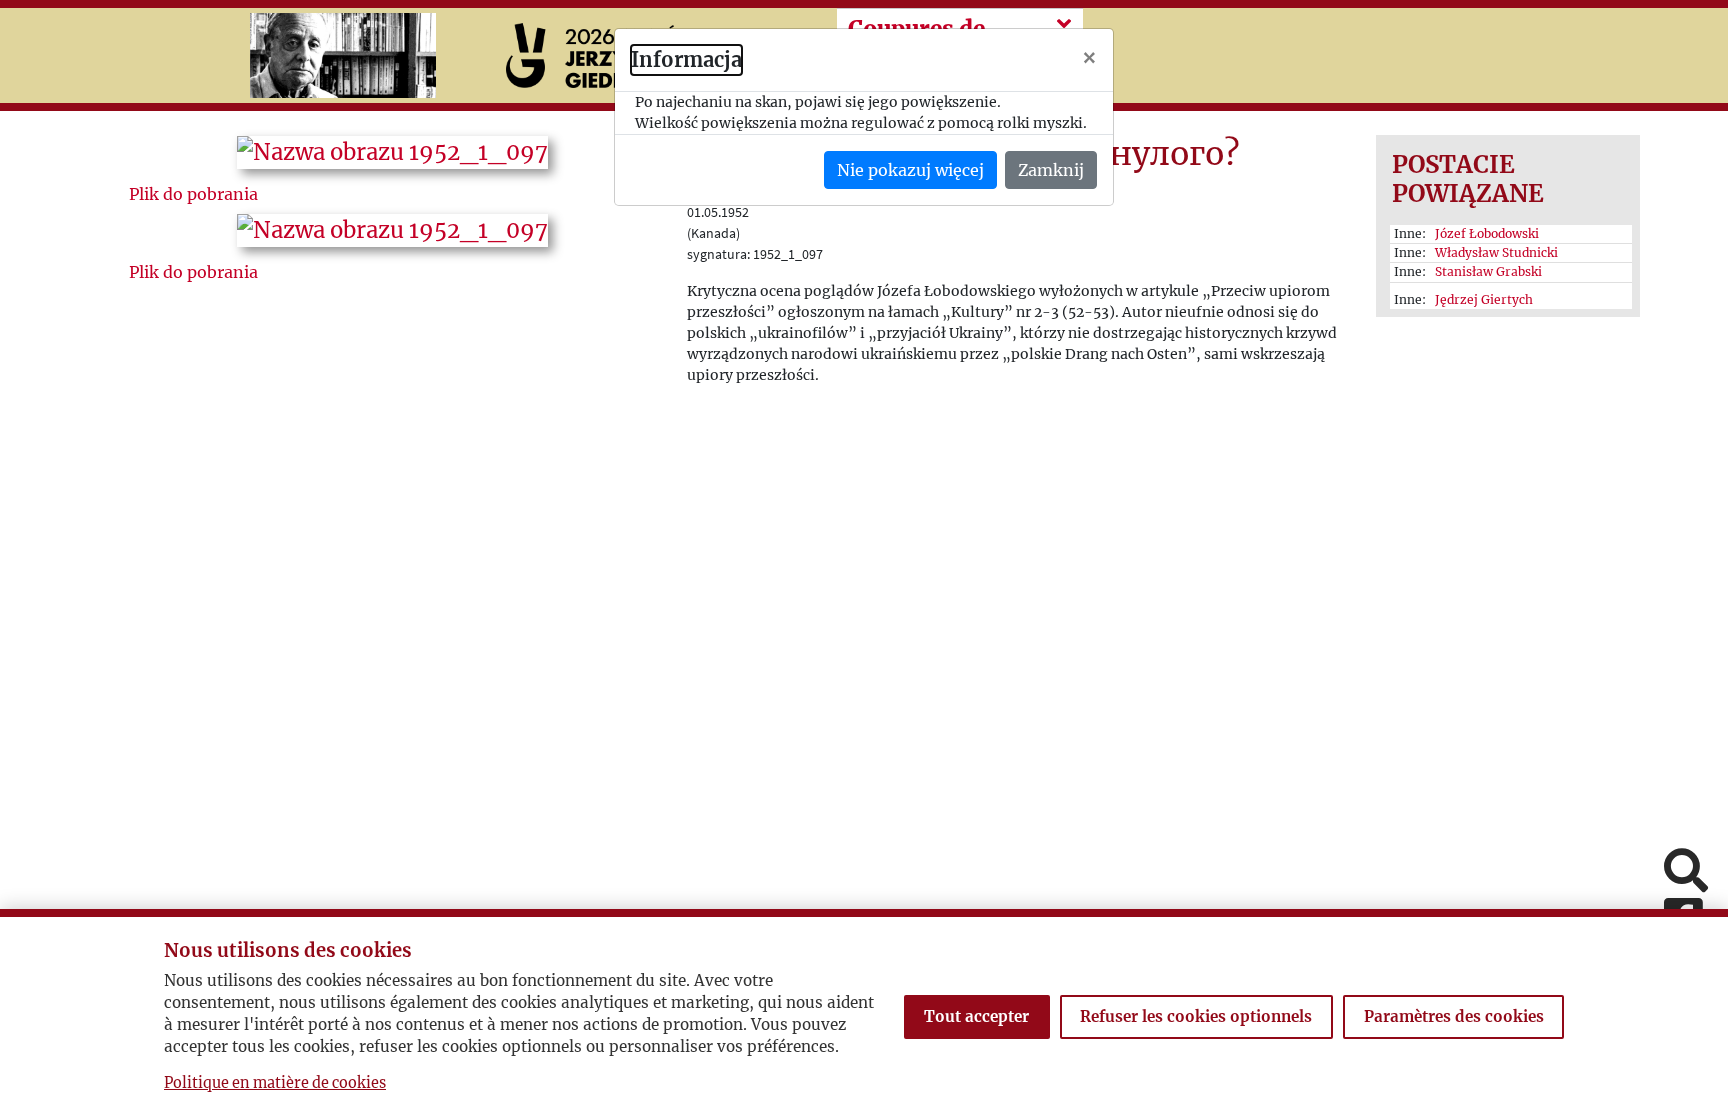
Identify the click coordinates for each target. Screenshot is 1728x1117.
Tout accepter (976, 1016)
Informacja (686, 59)
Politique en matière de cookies (275, 1083)
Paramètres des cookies (1454, 1016)
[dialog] (864, 558)
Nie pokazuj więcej (910, 170)
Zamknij (1051, 170)
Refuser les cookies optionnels (1196, 1016)
